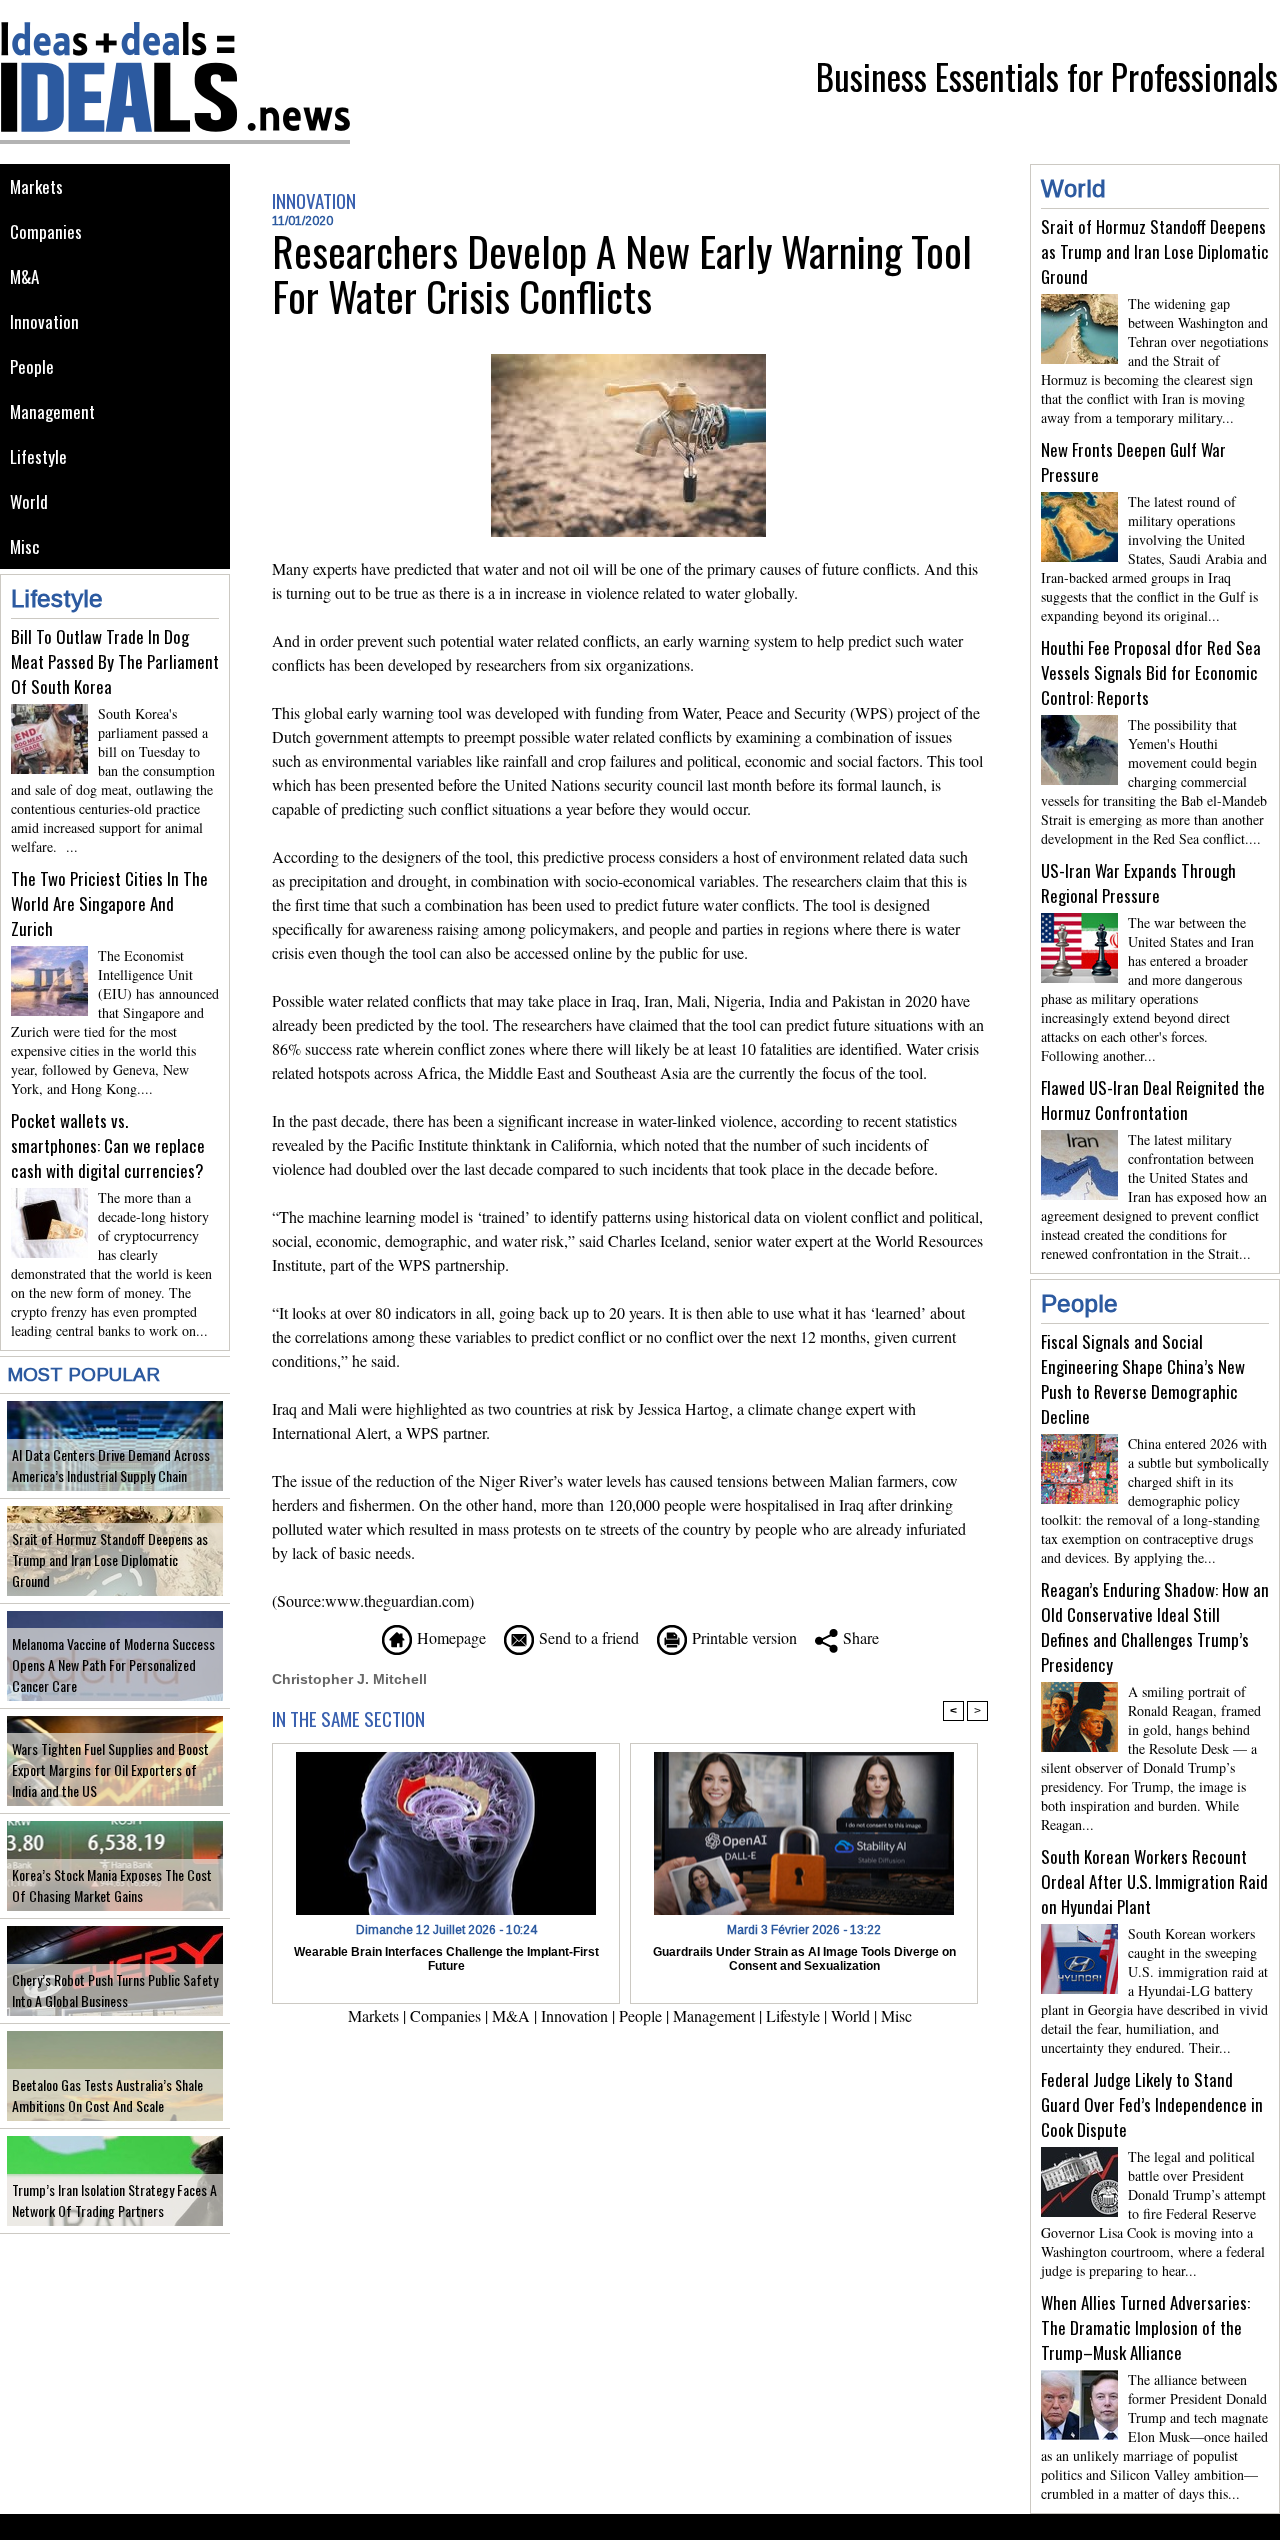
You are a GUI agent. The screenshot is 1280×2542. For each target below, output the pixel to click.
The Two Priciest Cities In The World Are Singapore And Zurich (109, 903)
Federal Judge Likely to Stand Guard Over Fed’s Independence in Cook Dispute (1152, 2104)
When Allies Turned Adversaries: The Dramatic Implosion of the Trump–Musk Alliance (1145, 2327)
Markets (36, 186)
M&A (24, 276)
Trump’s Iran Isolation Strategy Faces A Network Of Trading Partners (114, 2200)
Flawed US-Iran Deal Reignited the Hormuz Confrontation (1153, 1100)
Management (52, 411)
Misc (25, 546)
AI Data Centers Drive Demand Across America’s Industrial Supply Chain (111, 1465)
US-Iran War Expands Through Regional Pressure (1138, 883)
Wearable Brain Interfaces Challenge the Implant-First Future (446, 1959)
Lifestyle (38, 456)
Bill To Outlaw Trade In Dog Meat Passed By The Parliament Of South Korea (115, 661)
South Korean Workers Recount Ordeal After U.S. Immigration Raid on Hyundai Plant (1154, 1881)
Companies (46, 231)
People (32, 366)
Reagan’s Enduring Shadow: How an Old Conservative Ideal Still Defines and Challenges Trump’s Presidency (1155, 1627)
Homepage (449, 1637)
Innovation (44, 321)
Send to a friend (586, 1637)
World (29, 501)
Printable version (742, 1637)
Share (858, 1637)
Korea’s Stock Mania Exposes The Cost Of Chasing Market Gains (112, 1885)
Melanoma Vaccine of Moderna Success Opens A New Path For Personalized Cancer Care (113, 1664)
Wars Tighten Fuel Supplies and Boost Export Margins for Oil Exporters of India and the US (110, 1769)
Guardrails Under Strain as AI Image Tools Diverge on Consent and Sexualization (804, 1959)
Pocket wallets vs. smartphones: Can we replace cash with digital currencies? (108, 1145)
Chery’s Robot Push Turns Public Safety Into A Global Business (115, 1990)
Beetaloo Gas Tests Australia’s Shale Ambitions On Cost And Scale (107, 2095)
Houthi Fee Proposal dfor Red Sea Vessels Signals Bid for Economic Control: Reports (1151, 672)
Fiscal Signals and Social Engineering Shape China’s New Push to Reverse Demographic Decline (1143, 1379)
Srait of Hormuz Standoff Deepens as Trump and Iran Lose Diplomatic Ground (110, 1559)
